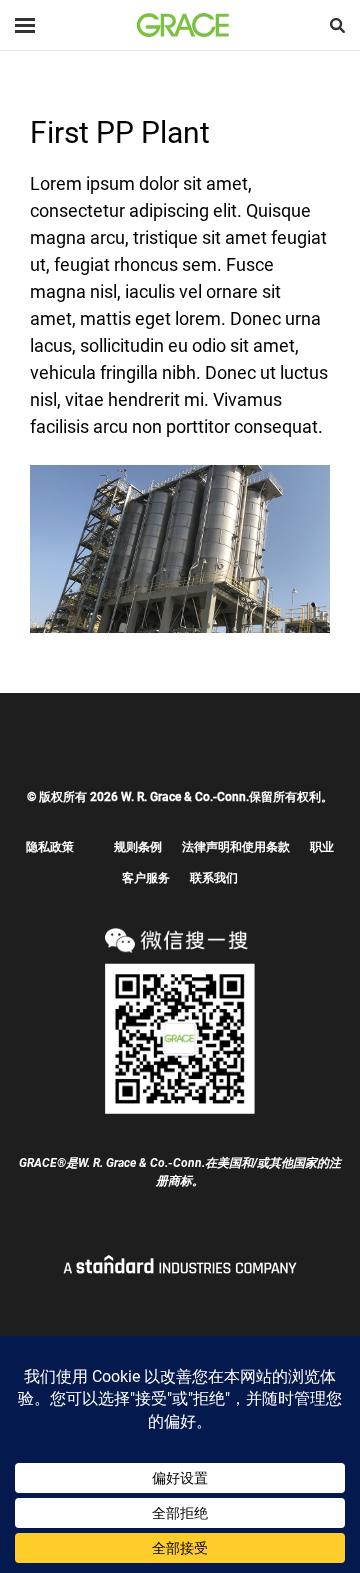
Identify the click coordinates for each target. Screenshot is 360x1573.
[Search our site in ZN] (337, 25)
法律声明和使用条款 (236, 847)
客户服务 (146, 878)
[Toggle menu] (25, 25)
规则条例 (138, 847)
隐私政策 (50, 847)
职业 (322, 847)
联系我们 (214, 878)
